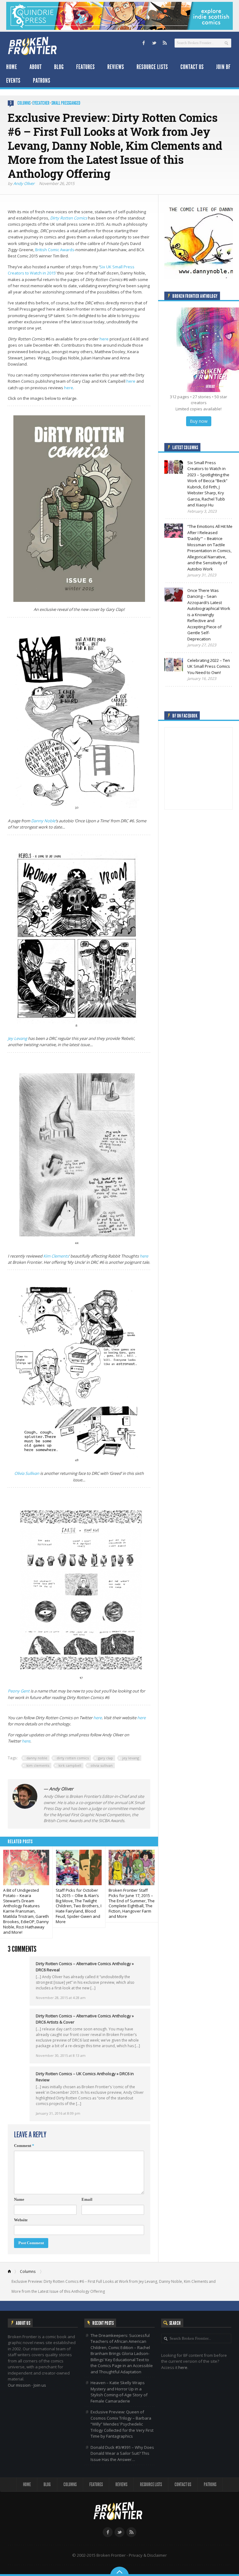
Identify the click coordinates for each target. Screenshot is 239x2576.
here (104, 339)
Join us (40, 2385)
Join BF (223, 67)
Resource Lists (152, 67)
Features (86, 67)
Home (12, 67)
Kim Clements (56, 1256)
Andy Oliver (24, 183)
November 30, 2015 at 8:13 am (61, 2055)
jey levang (131, 1758)
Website (21, 2220)
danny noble (37, 1758)
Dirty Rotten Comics (69, 218)
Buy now (199, 421)
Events (13, 81)
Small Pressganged (66, 103)
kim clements (38, 1765)
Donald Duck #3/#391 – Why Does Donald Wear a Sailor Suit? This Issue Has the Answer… (122, 2453)
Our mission (19, 2385)
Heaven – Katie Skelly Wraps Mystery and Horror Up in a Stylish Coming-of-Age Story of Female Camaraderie (119, 2392)
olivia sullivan (102, 1765)
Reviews (116, 67)
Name (19, 2199)
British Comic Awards (55, 250)
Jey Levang (17, 1038)
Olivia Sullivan (27, 1473)
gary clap (105, 1758)
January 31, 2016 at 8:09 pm (58, 2113)
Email (87, 2199)
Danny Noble (43, 821)
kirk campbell (70, 1765)
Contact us (192, 67)
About (36, 67)
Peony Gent (19, 1691)
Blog (59, 67)
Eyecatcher (41, 103)
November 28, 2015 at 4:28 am (61, 1998)
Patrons (42, 81)
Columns (24, 103)
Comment (24, 2146)
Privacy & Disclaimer (148, 2555)
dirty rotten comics (73, 1758)
